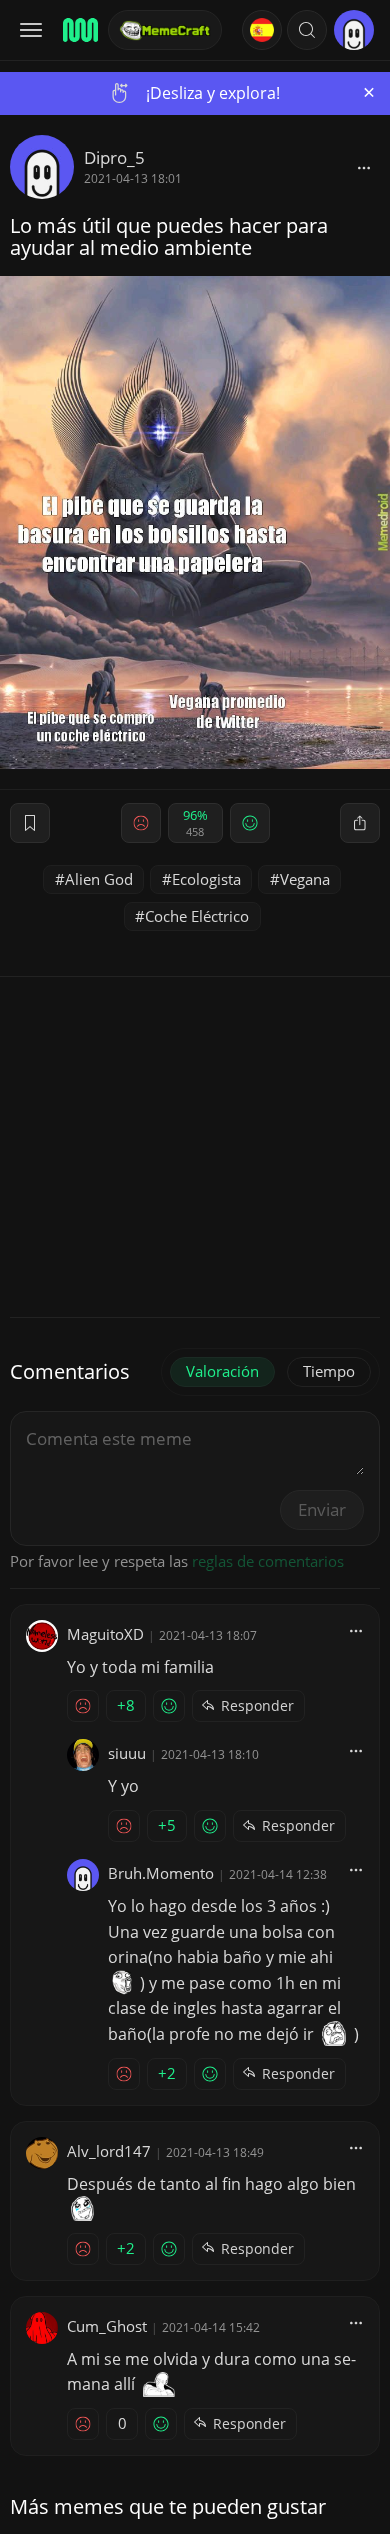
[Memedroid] (79, 30)
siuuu (127, 1753)
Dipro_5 (114, 157)
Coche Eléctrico (197, 916)
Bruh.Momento (161, 1873)
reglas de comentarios (268, 1561)
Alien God (99, 879)
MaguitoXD (105, 1634)
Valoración (222, 1371)
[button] (307, 30)
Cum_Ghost (107, 2326)
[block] (364, 167)
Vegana (305, 879)
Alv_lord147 (109, 2151)
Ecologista (206, 879)
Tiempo (329, 1371)
